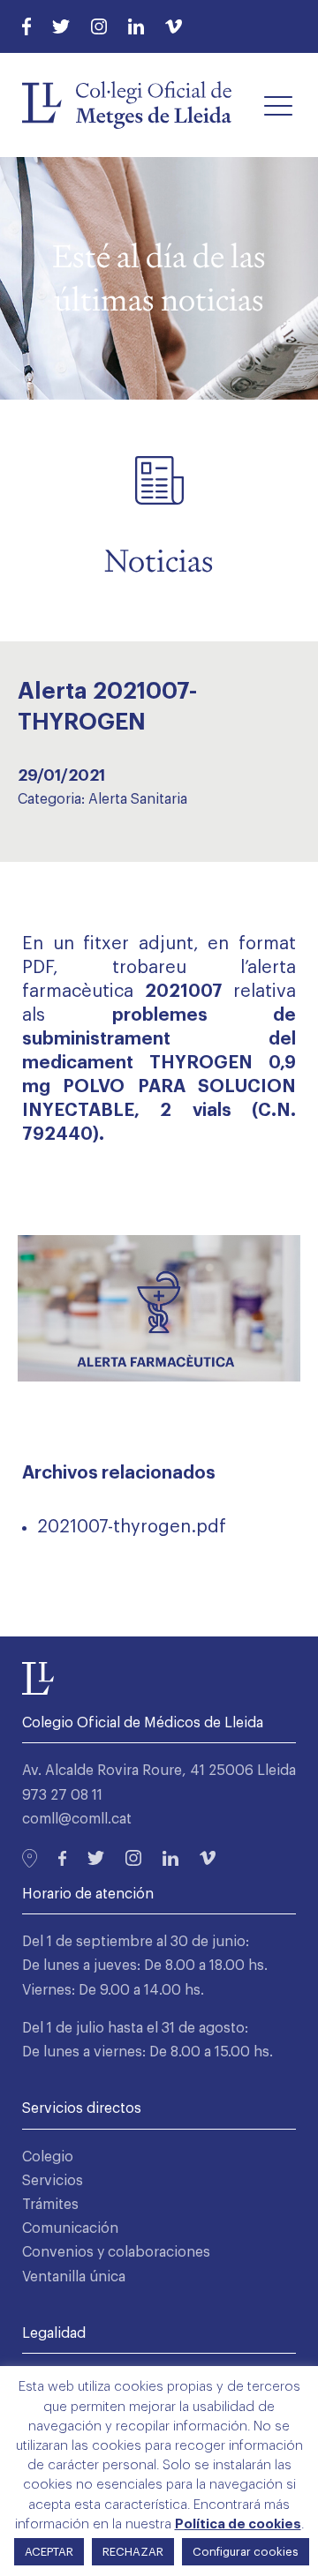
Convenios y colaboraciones (116, 2252)
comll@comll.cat (77, 1819)
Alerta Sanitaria (138, 799)
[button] (278, 105)
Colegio (48, 2157)
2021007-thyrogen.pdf (132, 1527)
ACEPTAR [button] (49, 2552)
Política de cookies (238, 2524)
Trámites (50, 2205)
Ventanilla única (74, 2277)
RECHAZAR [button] (133, 2552)
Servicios (53, 2181)
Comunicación (70, 2228)
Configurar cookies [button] (246, 2552)
